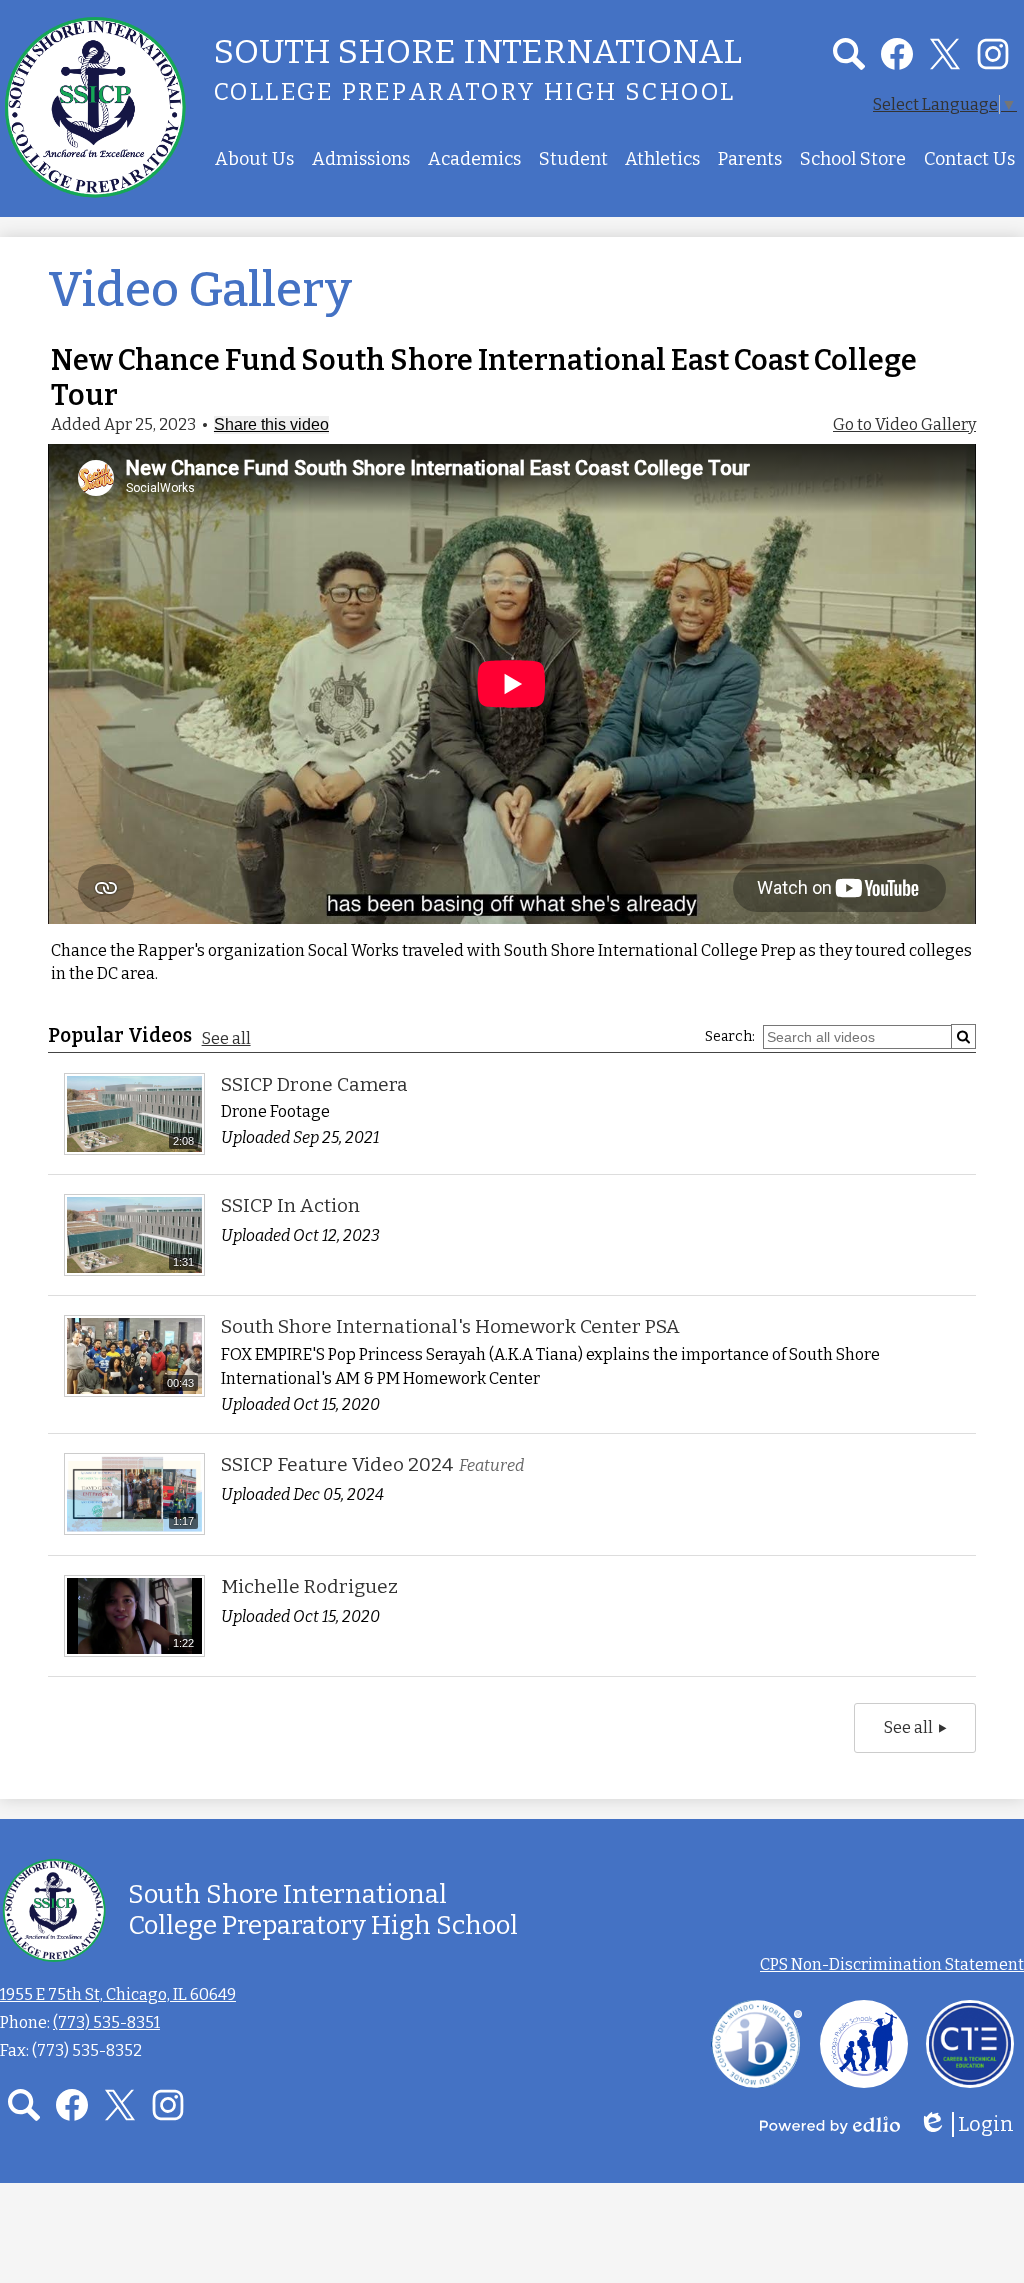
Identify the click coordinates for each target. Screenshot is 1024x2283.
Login (973, 2124)
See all (226, 1038)
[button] (254, 159)
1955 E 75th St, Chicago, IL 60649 (118, 1994)
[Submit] (963, 1036)
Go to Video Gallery (904, 424)
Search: (730, 1036)
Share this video (271, 424)
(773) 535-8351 (106, 2022)
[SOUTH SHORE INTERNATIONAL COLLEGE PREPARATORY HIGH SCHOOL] (95, 106)
